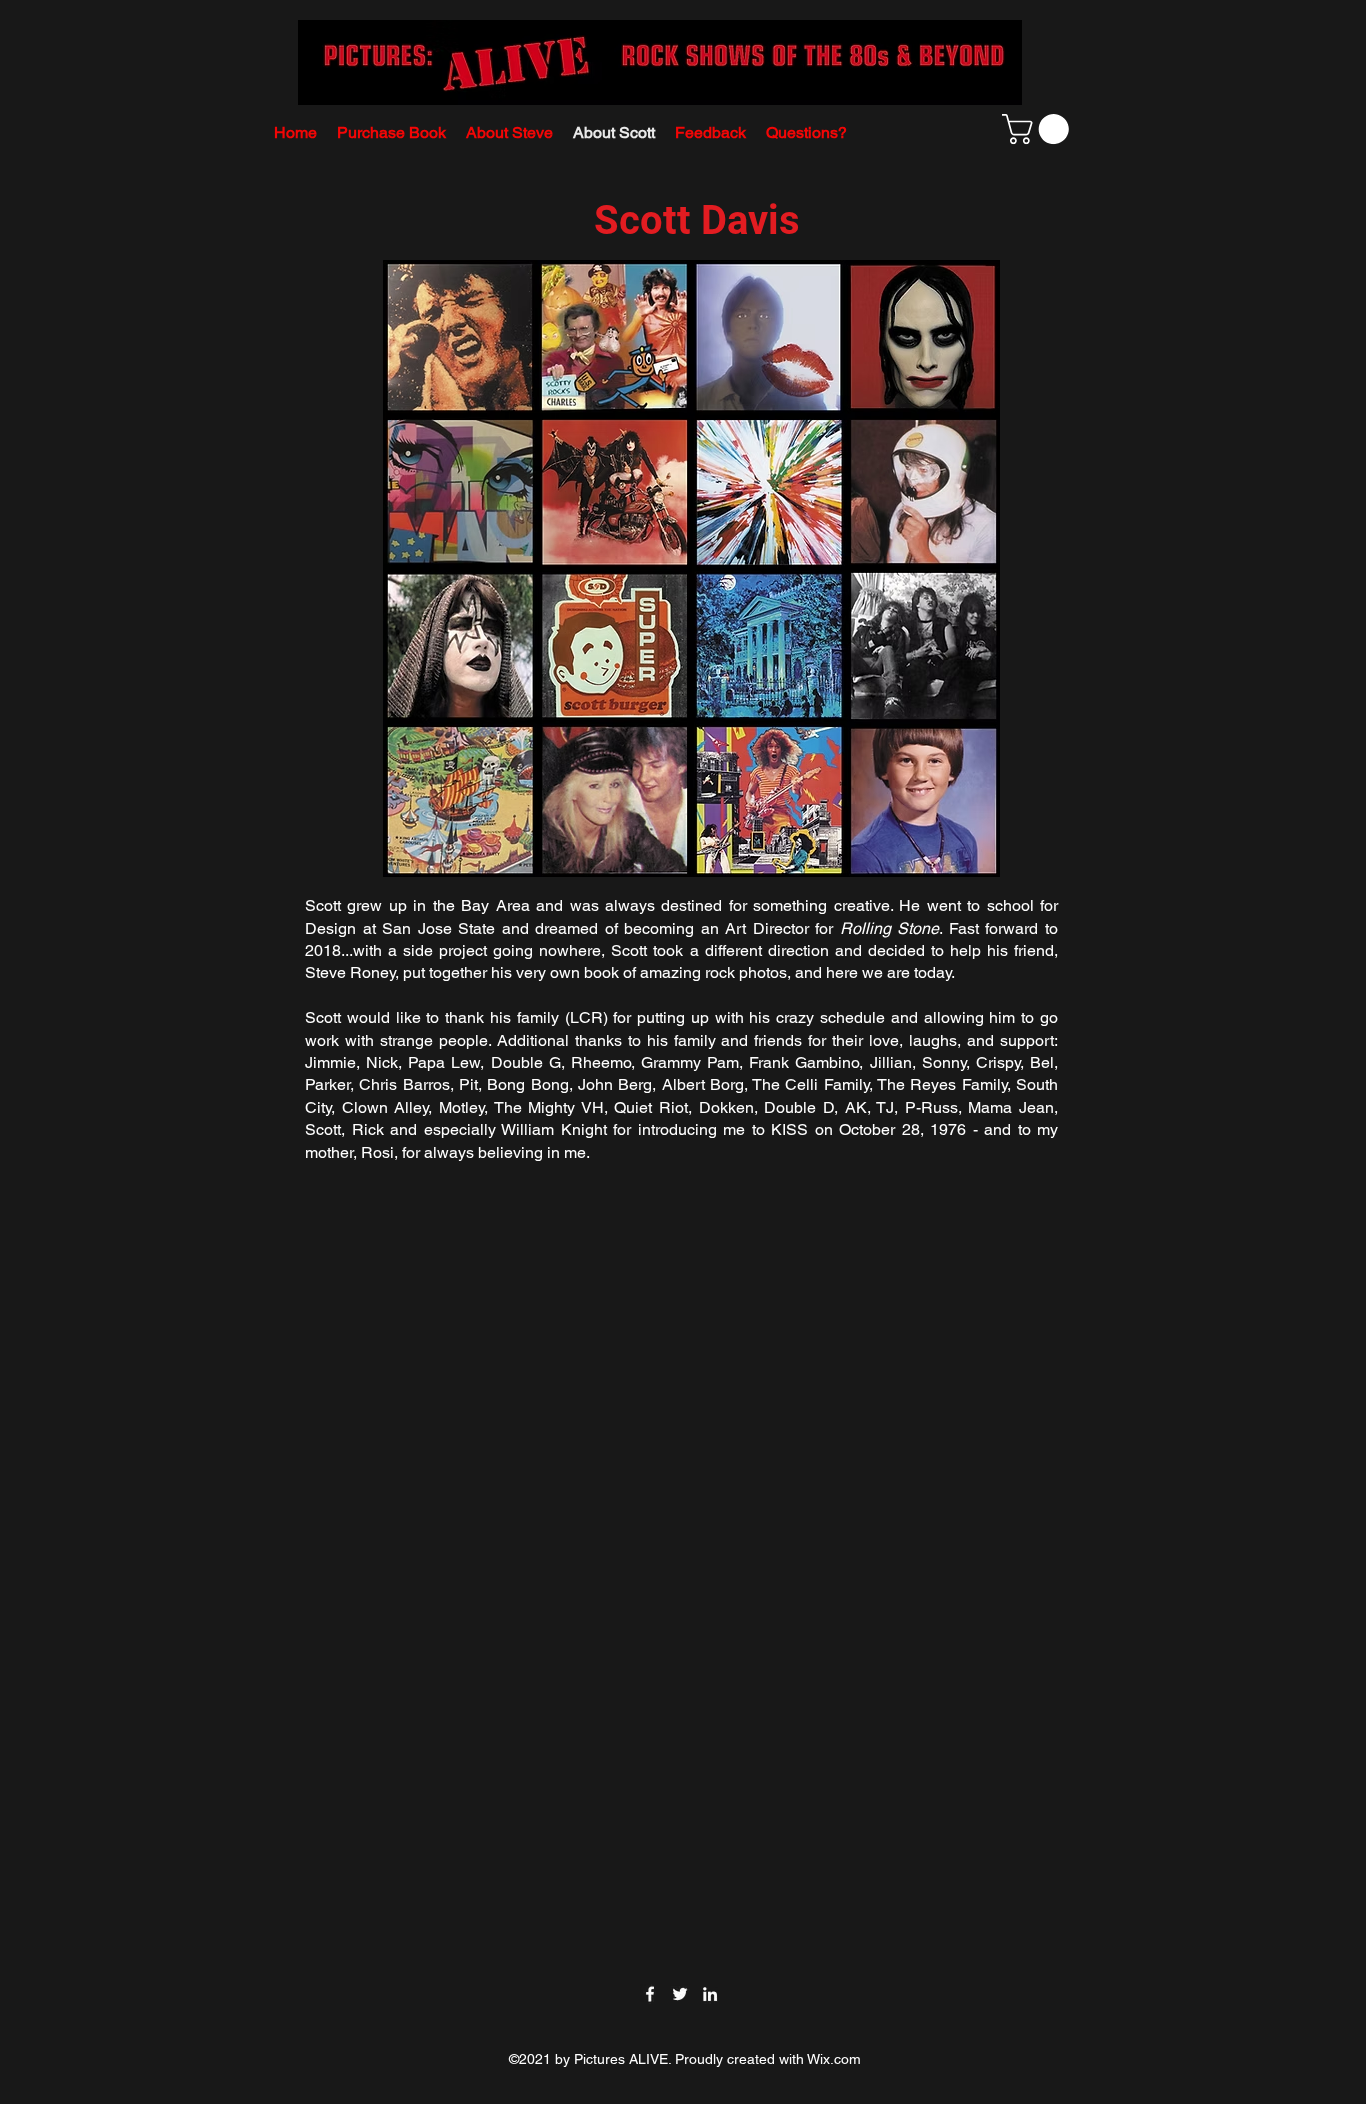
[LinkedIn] (710, 1994)
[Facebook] (650, 1994)
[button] (1039, 129)
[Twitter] (680, 1994)
